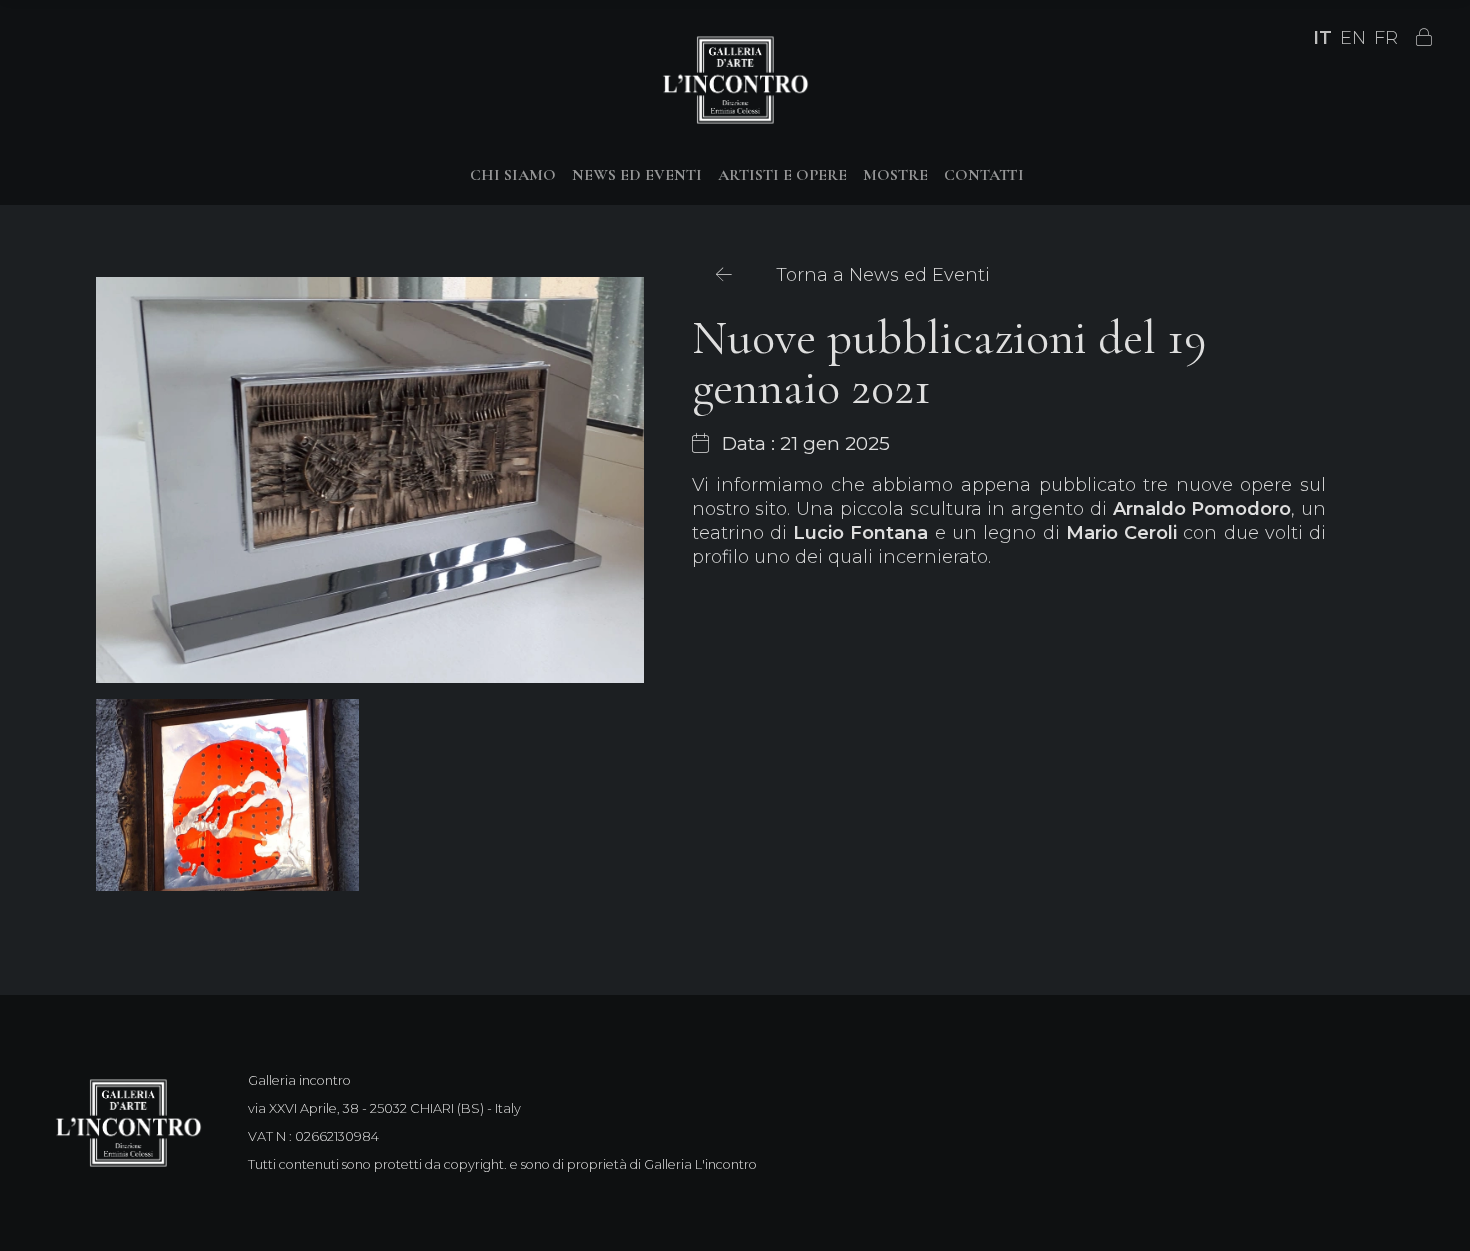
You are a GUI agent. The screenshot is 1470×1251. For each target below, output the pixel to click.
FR (1386, 38)
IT (1322, 38)
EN (1353, 38)
